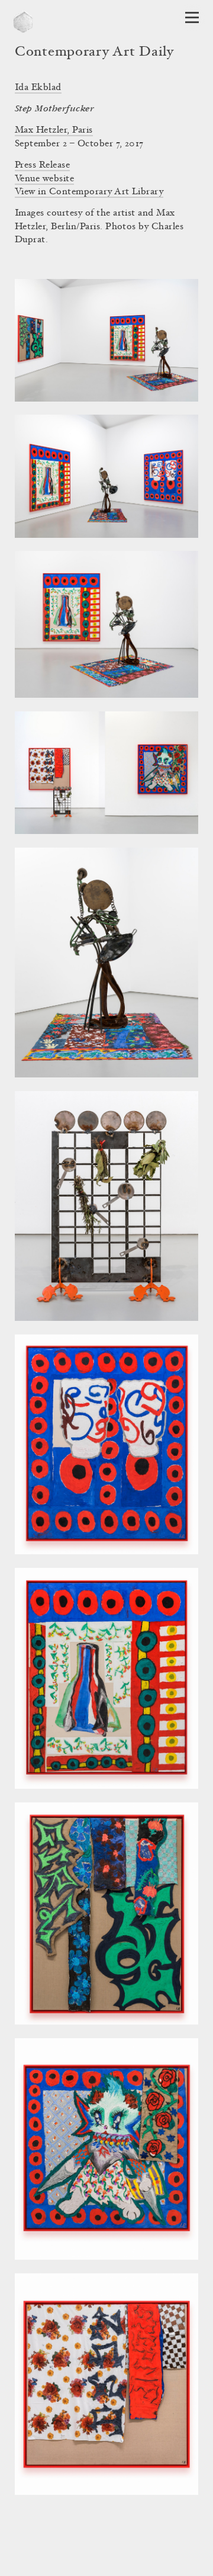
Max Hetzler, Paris (54, 130)
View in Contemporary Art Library (89, 192)
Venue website (44, 179)
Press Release (42, 165)
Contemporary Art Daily (94, 53)
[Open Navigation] (192, 17)
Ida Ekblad (38, 88)
